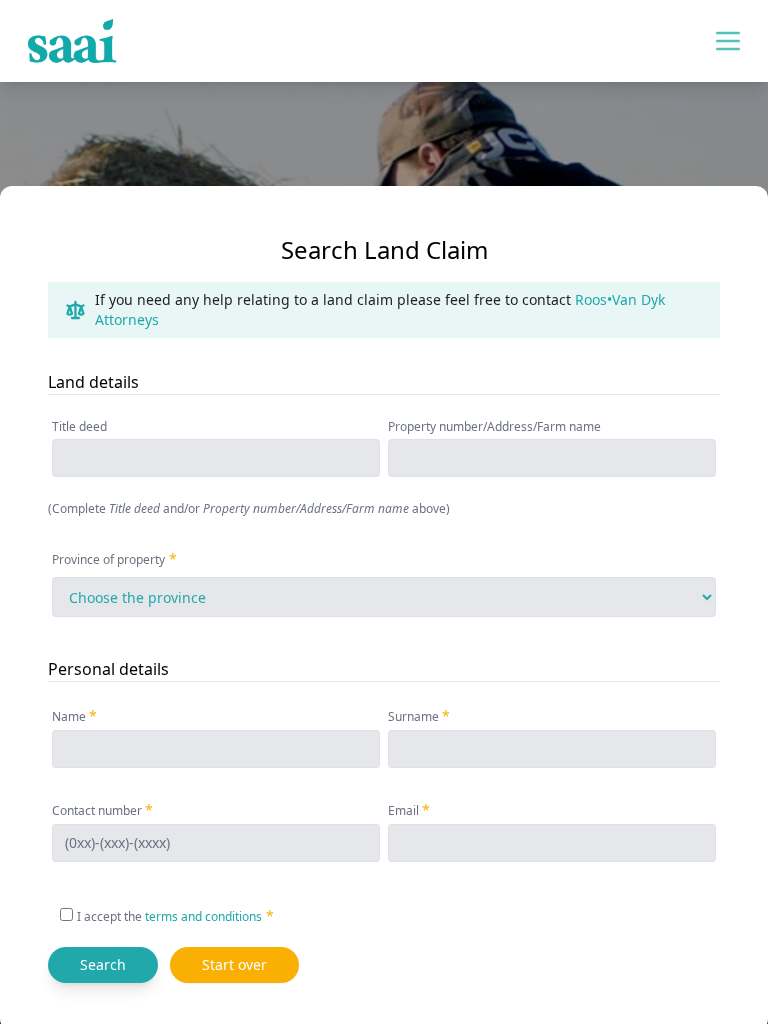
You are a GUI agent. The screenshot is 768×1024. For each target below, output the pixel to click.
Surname (413, 716)
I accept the (169, 916)
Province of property (108, 559)
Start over (234, 964)
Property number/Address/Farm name (494, 427)
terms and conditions (203, 916)
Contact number (97, 810)
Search (103, 964)
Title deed (79, 427)
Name (69, 716)
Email (403, 810)
